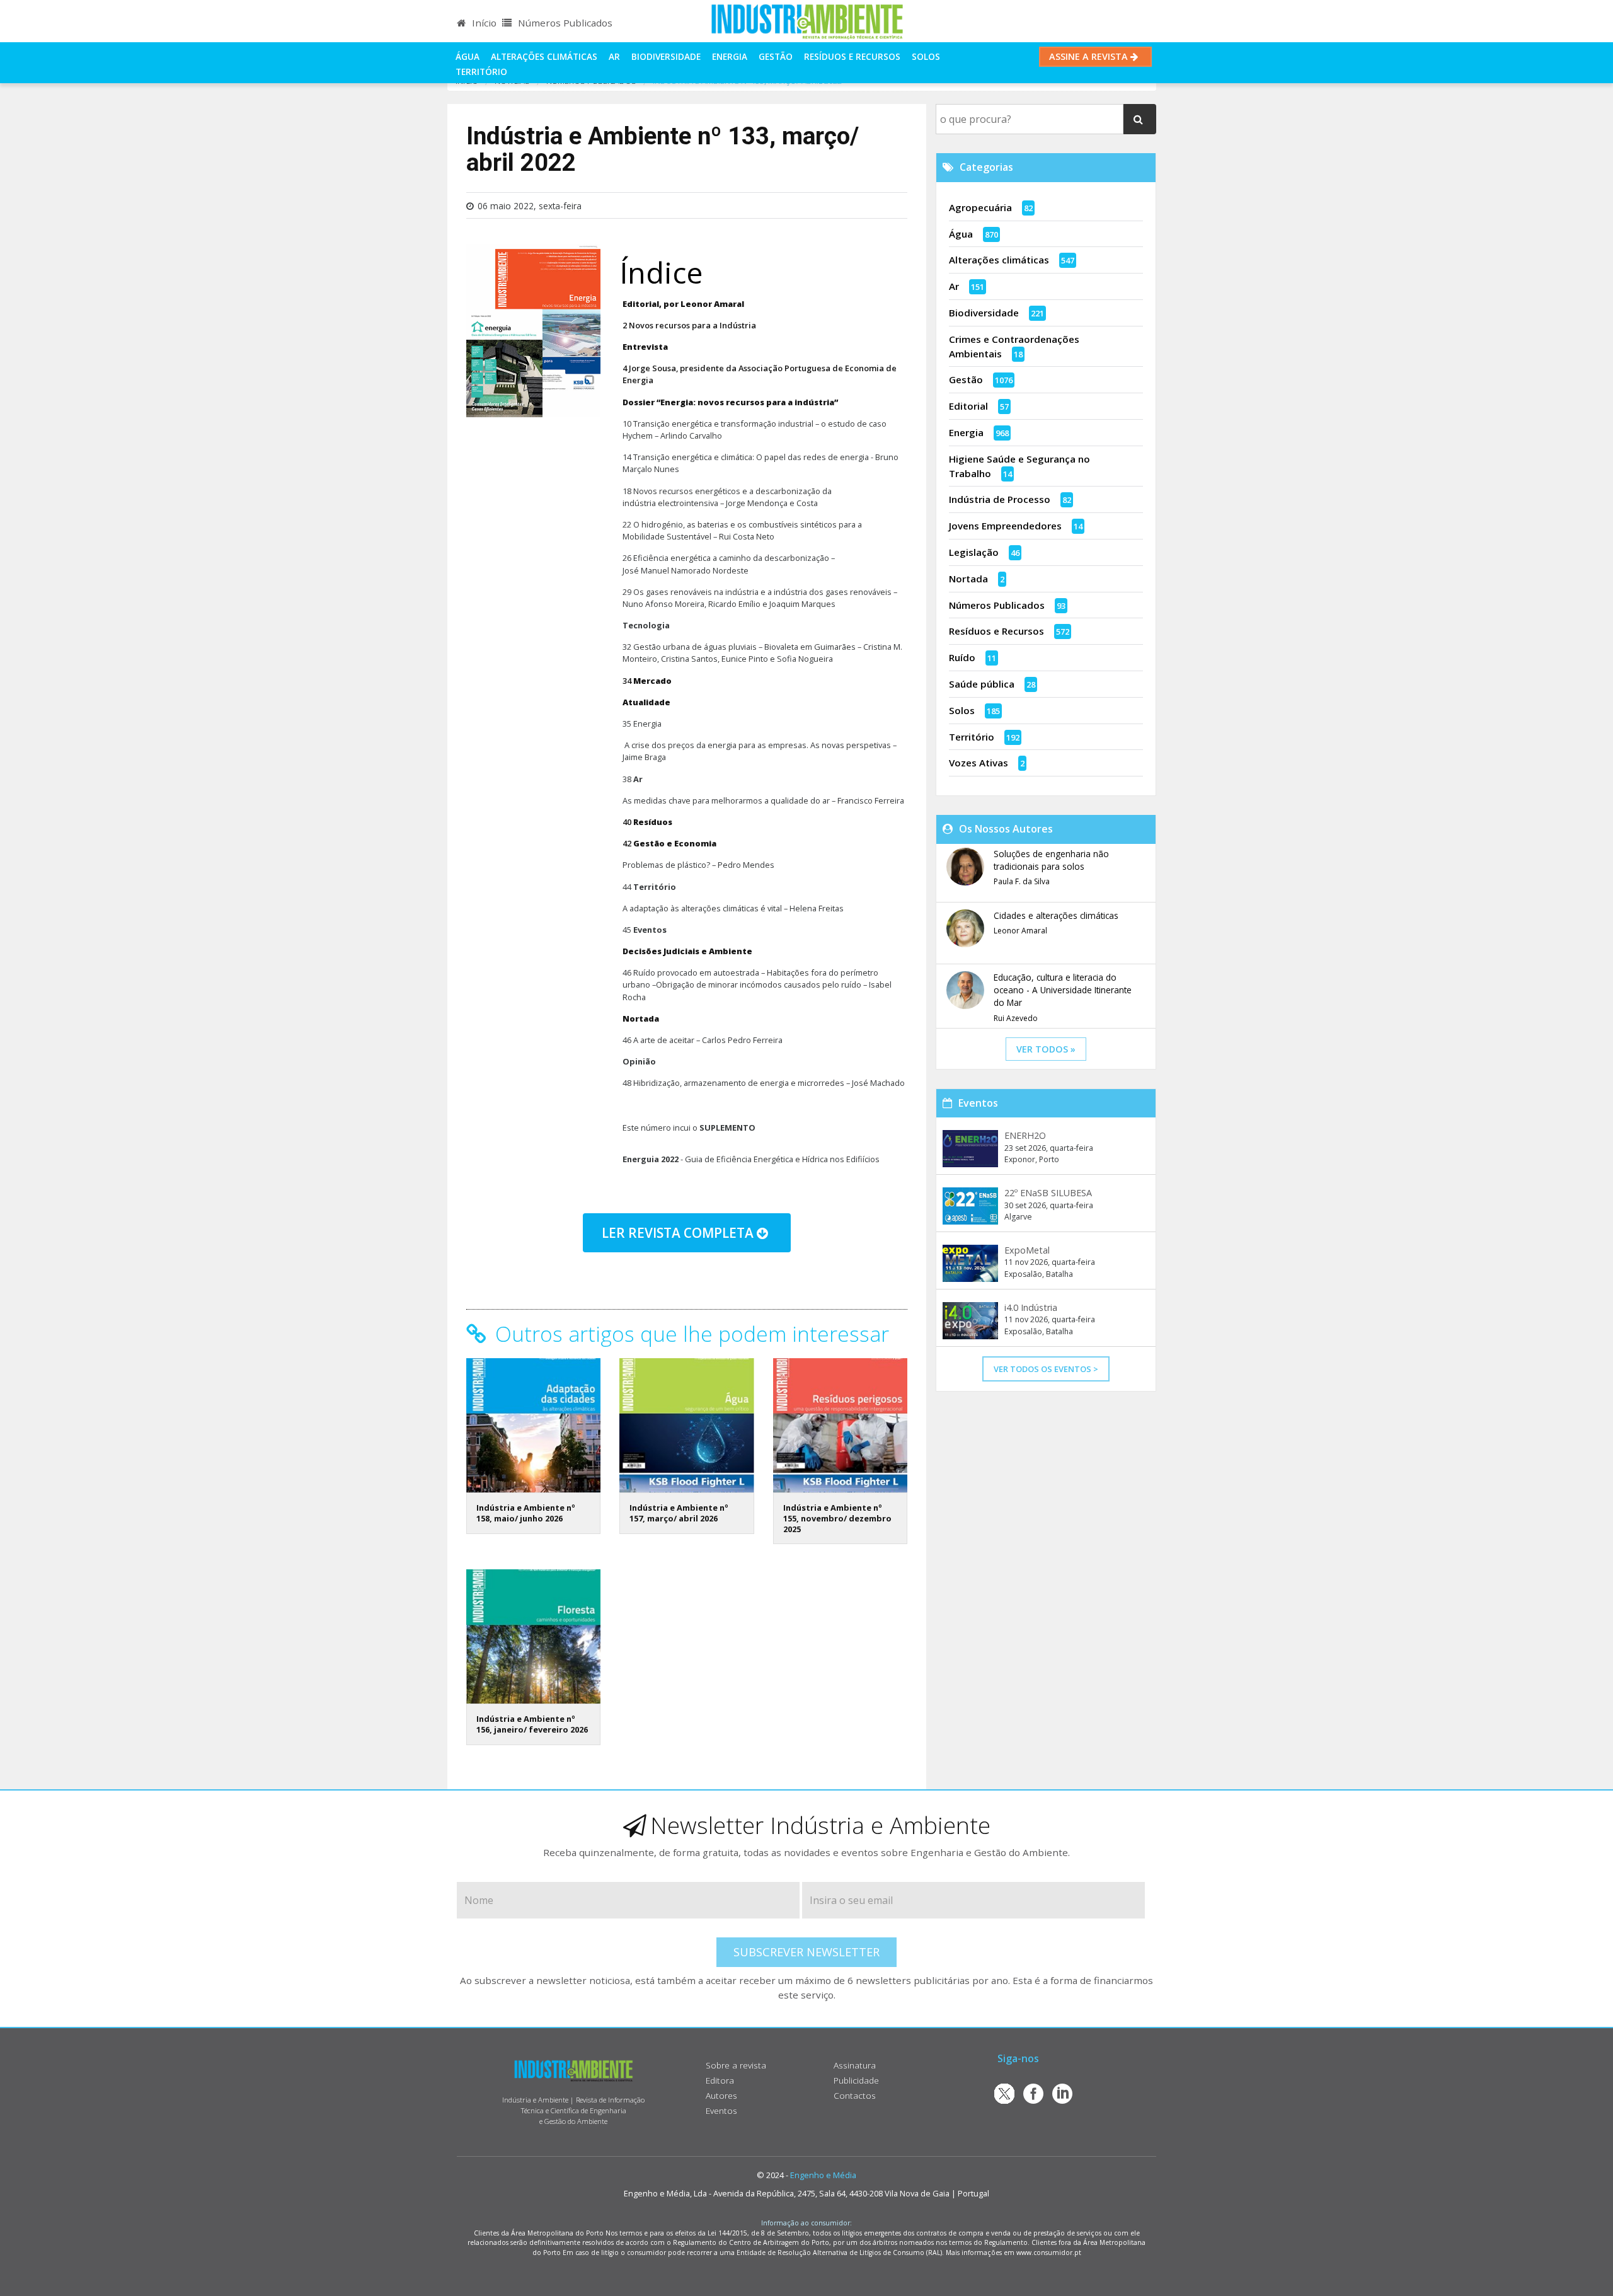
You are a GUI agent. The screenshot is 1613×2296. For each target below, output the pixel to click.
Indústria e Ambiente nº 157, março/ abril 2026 (679, 1513)
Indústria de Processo (1000, 499)
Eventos (721, 2110)
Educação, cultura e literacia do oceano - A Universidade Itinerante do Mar (1063, 990)
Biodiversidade (666, 56)
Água (468, 56)
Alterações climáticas (544, 56)
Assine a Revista (1090, 56)
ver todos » (1046, 1049)
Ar (614, 56)
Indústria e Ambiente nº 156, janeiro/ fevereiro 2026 (532, 1724)
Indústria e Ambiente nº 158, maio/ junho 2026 (526, 1513)
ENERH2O (1025, 1135)
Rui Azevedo (1016, 1018)
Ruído (962, 657)
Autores (721, 2095)
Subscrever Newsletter (806, 1952)
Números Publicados (564, 23)
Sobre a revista (736, 2065)
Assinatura (855, 2065)
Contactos (855, 2095)
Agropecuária (980, 207)
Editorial (968, 406)
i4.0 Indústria (1031, 1307)
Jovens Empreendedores (1005, 526)
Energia (730, 56)
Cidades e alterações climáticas (1056, 915)
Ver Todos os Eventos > (1046, 1369)
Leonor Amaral (1020, 931)
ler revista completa (679, 1233)
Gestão (776, 56)
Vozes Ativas (979, 763)
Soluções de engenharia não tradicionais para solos (1051, 860)
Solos (926, 56)
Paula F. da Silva (1022, 881)
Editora (720, 2080)
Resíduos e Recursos (852, 56)
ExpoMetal (1027, 1250)
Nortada (968, 579)
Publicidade (856, 2080)
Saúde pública (982, 684)
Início (483, 23)
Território (481, 72)
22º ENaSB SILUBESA (1048, 1193)
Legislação (974, 552)
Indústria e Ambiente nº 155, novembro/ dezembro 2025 (837, 1518)
